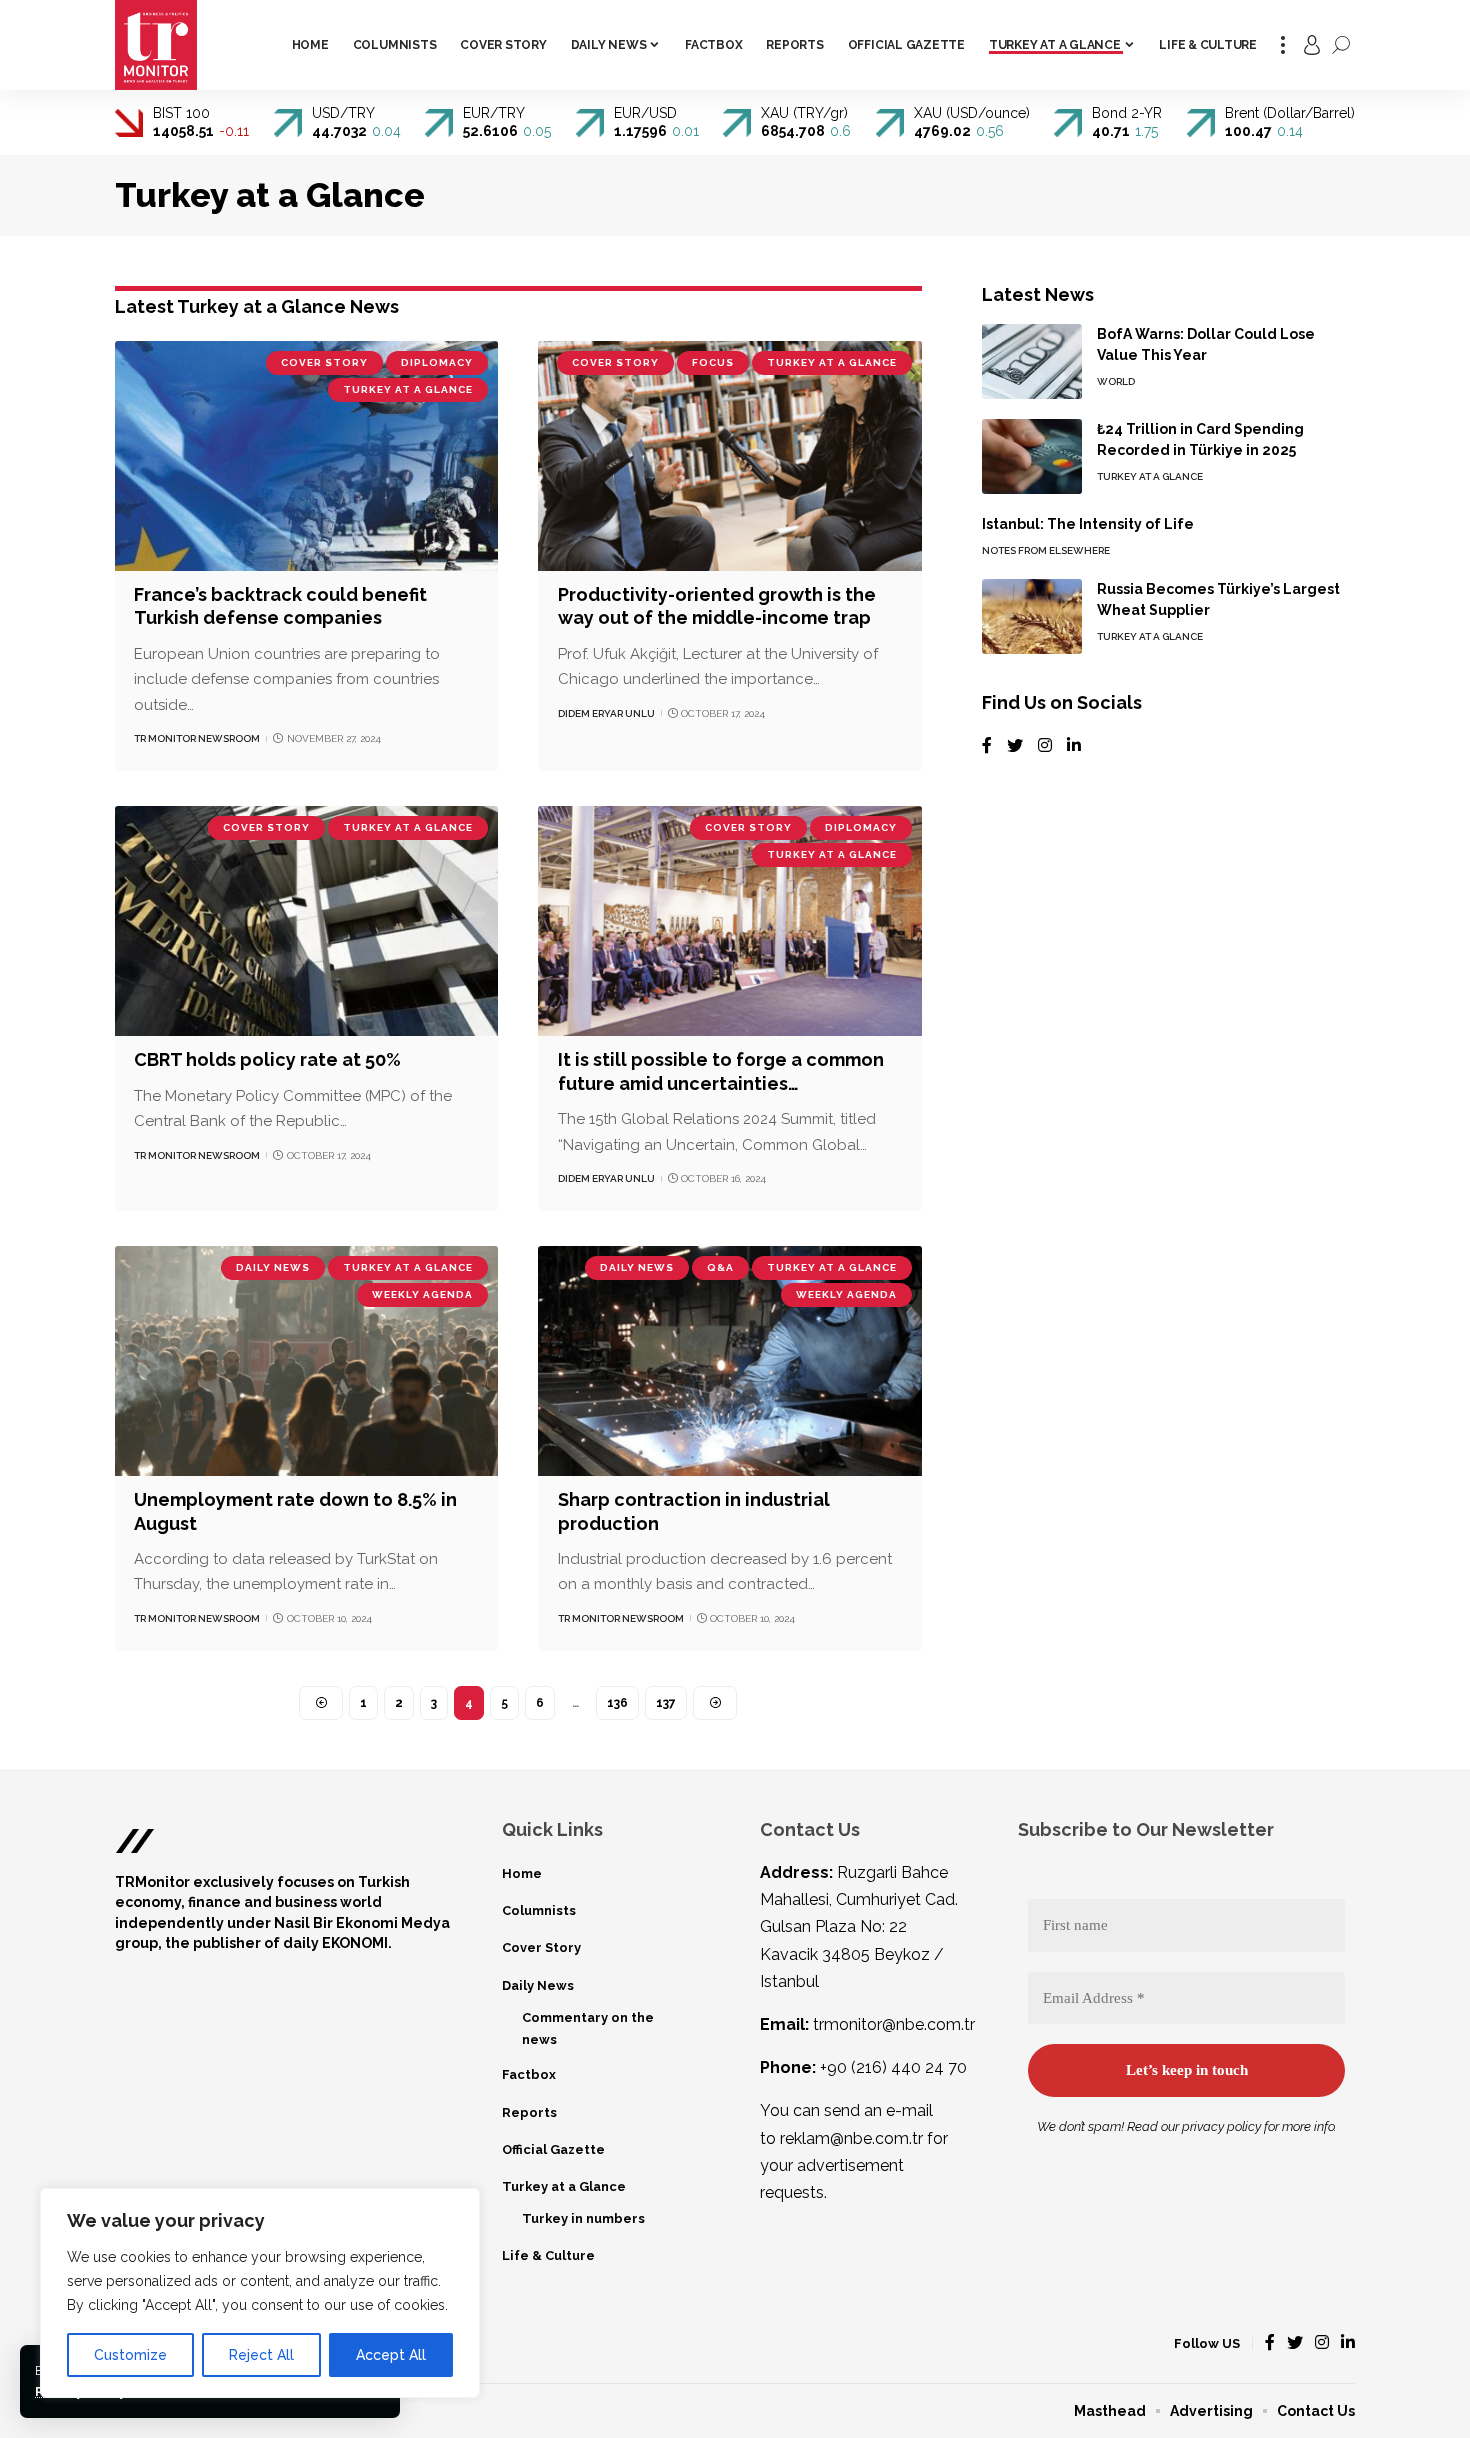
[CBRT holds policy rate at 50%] (306, 921)
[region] (260, 2293)
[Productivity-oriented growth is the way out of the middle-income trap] (729, 456)
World (1116, 381)
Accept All (391, 2355)
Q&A (720, 1267)
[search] (1341, 45)
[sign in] (1312, 45)
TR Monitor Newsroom (197, 738)
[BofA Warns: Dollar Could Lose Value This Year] (1032, 361)
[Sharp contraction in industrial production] (729, 1361)
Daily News (273, 1267)
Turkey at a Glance (408, 389)
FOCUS (713, 362)
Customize (130, 2355)
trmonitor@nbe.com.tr (894, 2024)
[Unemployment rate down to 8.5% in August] (306, 1361)
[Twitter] (1015, 746)
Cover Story (324, 362)
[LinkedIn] (1074, 746)
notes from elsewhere (1046, 550)
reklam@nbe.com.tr (851, 2138)
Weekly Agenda (422, 1294)
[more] (1283, 45)
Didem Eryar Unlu (606, 713)
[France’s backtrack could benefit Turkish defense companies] (306, 456)
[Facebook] (987, 746)
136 (617, 1703)
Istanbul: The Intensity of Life (1088, 524)
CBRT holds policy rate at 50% (267, 1059)
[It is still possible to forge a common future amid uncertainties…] (729, 921)
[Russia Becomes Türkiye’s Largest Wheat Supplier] (1032, 616)
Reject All (261, 2355)
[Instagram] (1045, 746)
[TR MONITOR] (156, 45)
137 (666, 1703)
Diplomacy (437, 362)
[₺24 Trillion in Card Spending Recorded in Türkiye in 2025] (1032, 456)
